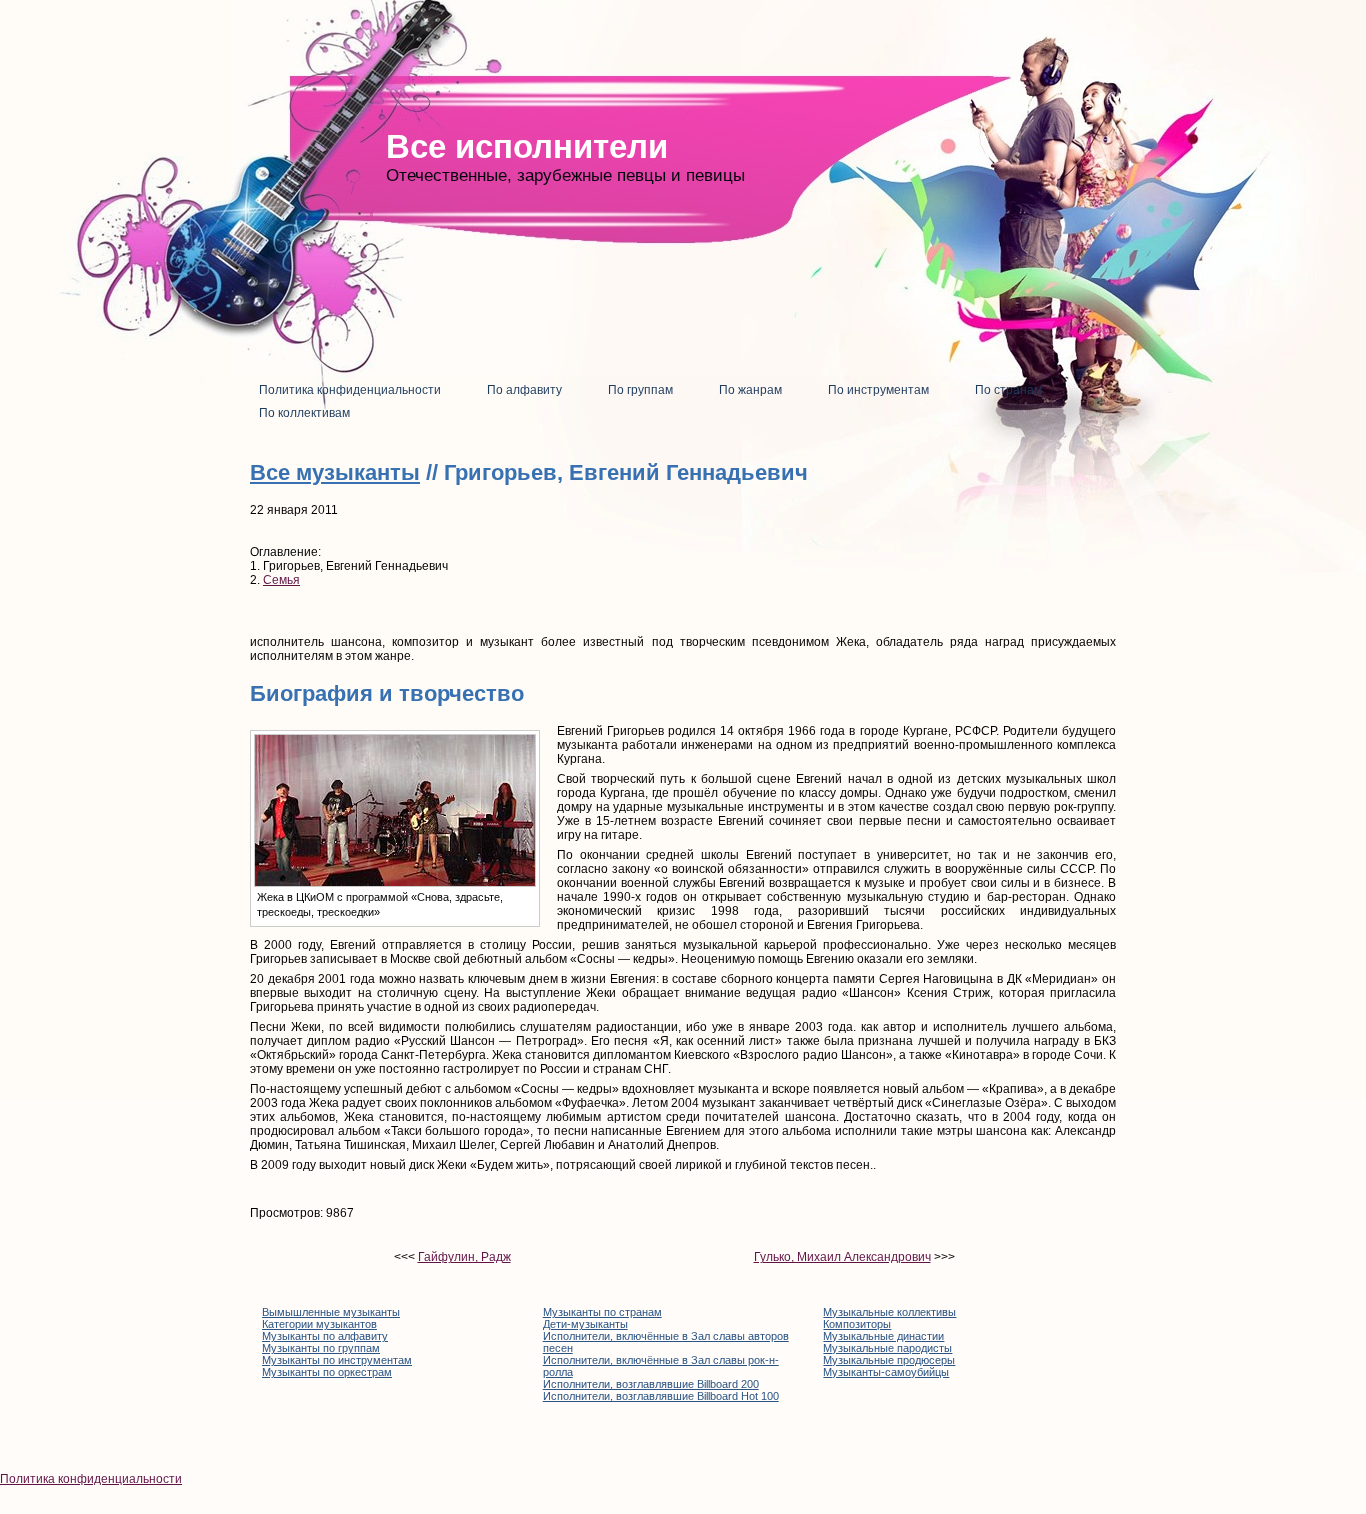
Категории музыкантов (319, 1324)
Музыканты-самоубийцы (886, 1372)
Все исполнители (527, 146)
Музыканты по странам (602, 1312)
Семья (281, 580)
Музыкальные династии (883, 1336)
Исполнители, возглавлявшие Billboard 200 (651, 1384)
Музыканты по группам (321, 1348)
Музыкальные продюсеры (889, 1360)
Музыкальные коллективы (889, 1312)
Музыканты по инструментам (337, 1360)
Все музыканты (335, 472)
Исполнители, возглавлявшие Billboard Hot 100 (661, 1396)
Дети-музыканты (585, 1324)
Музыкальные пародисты (887, 1348)
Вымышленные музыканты (331, 1312)
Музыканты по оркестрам (327, 1372)
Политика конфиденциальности (91, 1479)
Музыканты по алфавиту (325, 1336)
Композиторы (857, 1324)
